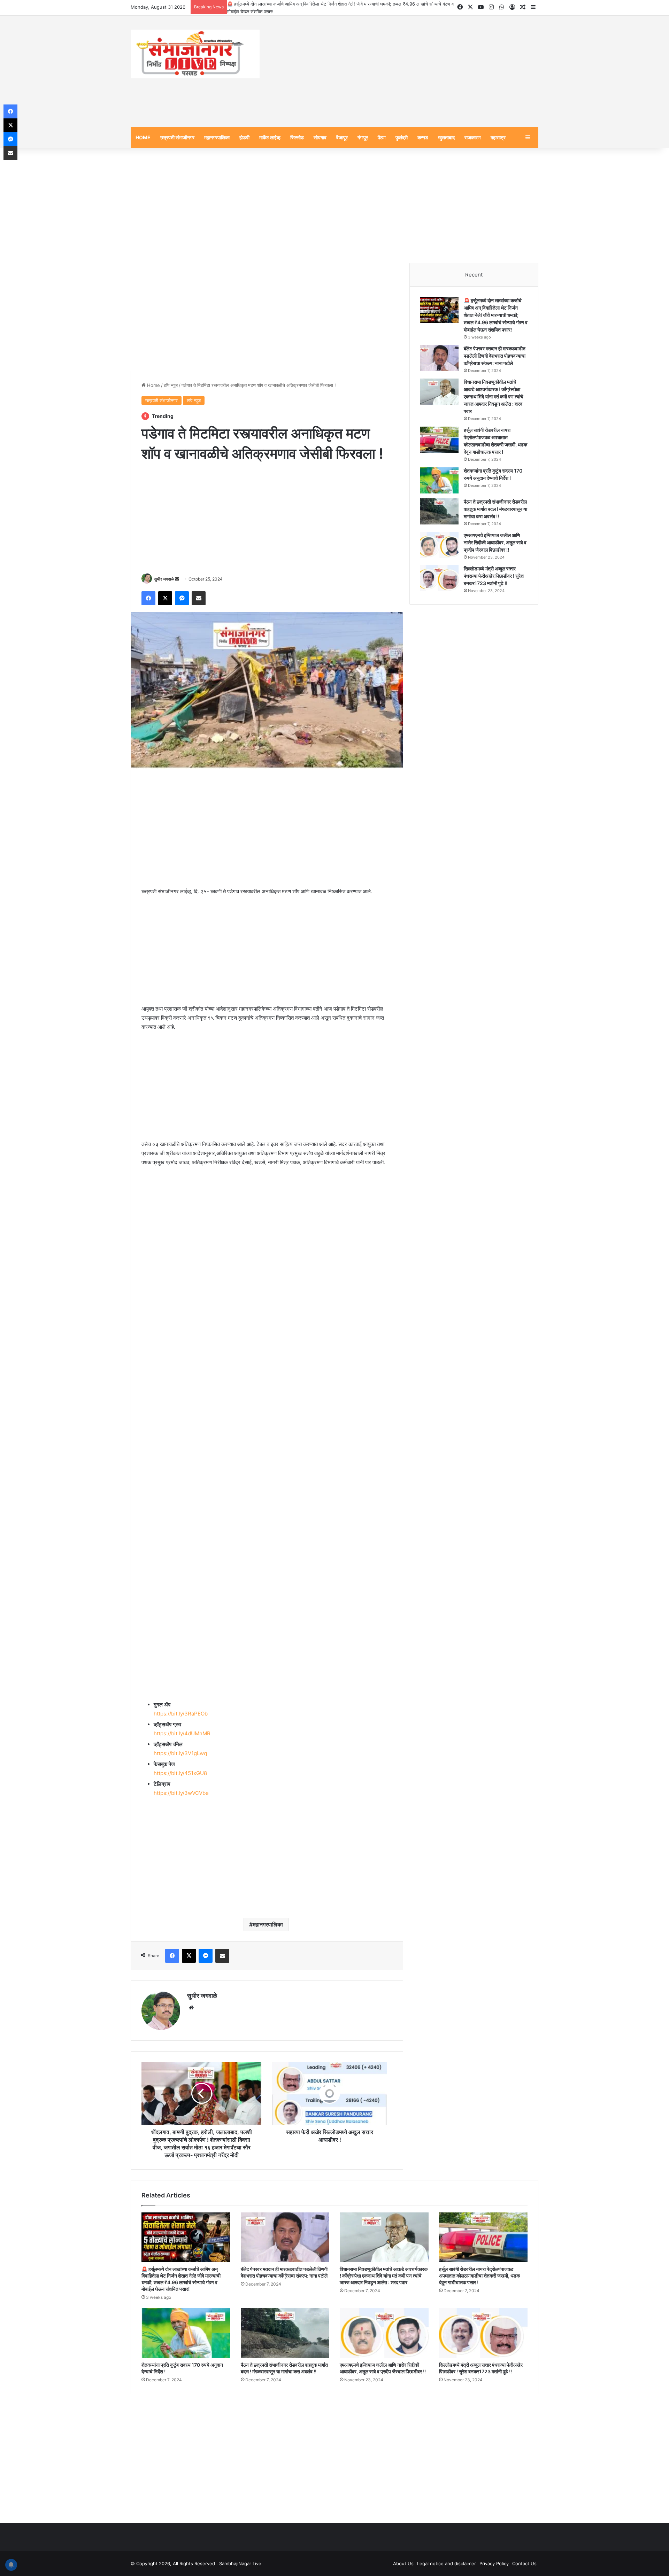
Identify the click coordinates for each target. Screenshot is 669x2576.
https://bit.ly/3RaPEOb (181, 1714)
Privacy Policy (494, 2563)
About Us (403, 2563)
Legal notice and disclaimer (447, 2563)
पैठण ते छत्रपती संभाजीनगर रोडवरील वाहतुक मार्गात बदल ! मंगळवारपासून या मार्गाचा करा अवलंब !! (495, 509)
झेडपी (244, 137)
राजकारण (473, 137)
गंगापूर (363, 137)
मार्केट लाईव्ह (270, 137)
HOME (143, 137)
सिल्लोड (297, 137)
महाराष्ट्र (498, 137)
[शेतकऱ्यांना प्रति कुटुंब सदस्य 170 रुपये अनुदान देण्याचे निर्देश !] (439, 480)
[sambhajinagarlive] (195, 54)
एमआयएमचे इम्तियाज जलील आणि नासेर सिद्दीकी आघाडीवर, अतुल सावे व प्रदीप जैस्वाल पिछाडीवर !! (495, 542)
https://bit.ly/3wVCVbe (181, 1793)
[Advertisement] (404, 71)
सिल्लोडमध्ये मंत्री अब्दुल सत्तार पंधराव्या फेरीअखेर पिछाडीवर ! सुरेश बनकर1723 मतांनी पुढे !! (494, 576)
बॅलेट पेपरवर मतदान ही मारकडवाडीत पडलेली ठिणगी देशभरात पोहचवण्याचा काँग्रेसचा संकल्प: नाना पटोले (495, 356)
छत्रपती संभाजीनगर (177, 137)
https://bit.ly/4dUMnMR (182, 1733)
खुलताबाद (446, 137)
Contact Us (524, 2563)
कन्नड (423, 137)
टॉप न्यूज (171, 385)
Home (153, 385)
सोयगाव (320, 137)
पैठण (382, 137)
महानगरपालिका (217, 137)
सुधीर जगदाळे (164, 579)
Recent (474, 275)
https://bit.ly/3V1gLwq (180, 1753)
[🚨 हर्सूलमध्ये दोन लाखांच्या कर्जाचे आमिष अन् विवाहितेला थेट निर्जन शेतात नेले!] (439, 310)
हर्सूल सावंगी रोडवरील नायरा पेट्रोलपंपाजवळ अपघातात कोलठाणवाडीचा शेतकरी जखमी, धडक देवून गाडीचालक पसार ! (479, 2276)
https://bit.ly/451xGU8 (180, 1773)
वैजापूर (342, 137)
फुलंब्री (402, 137)
